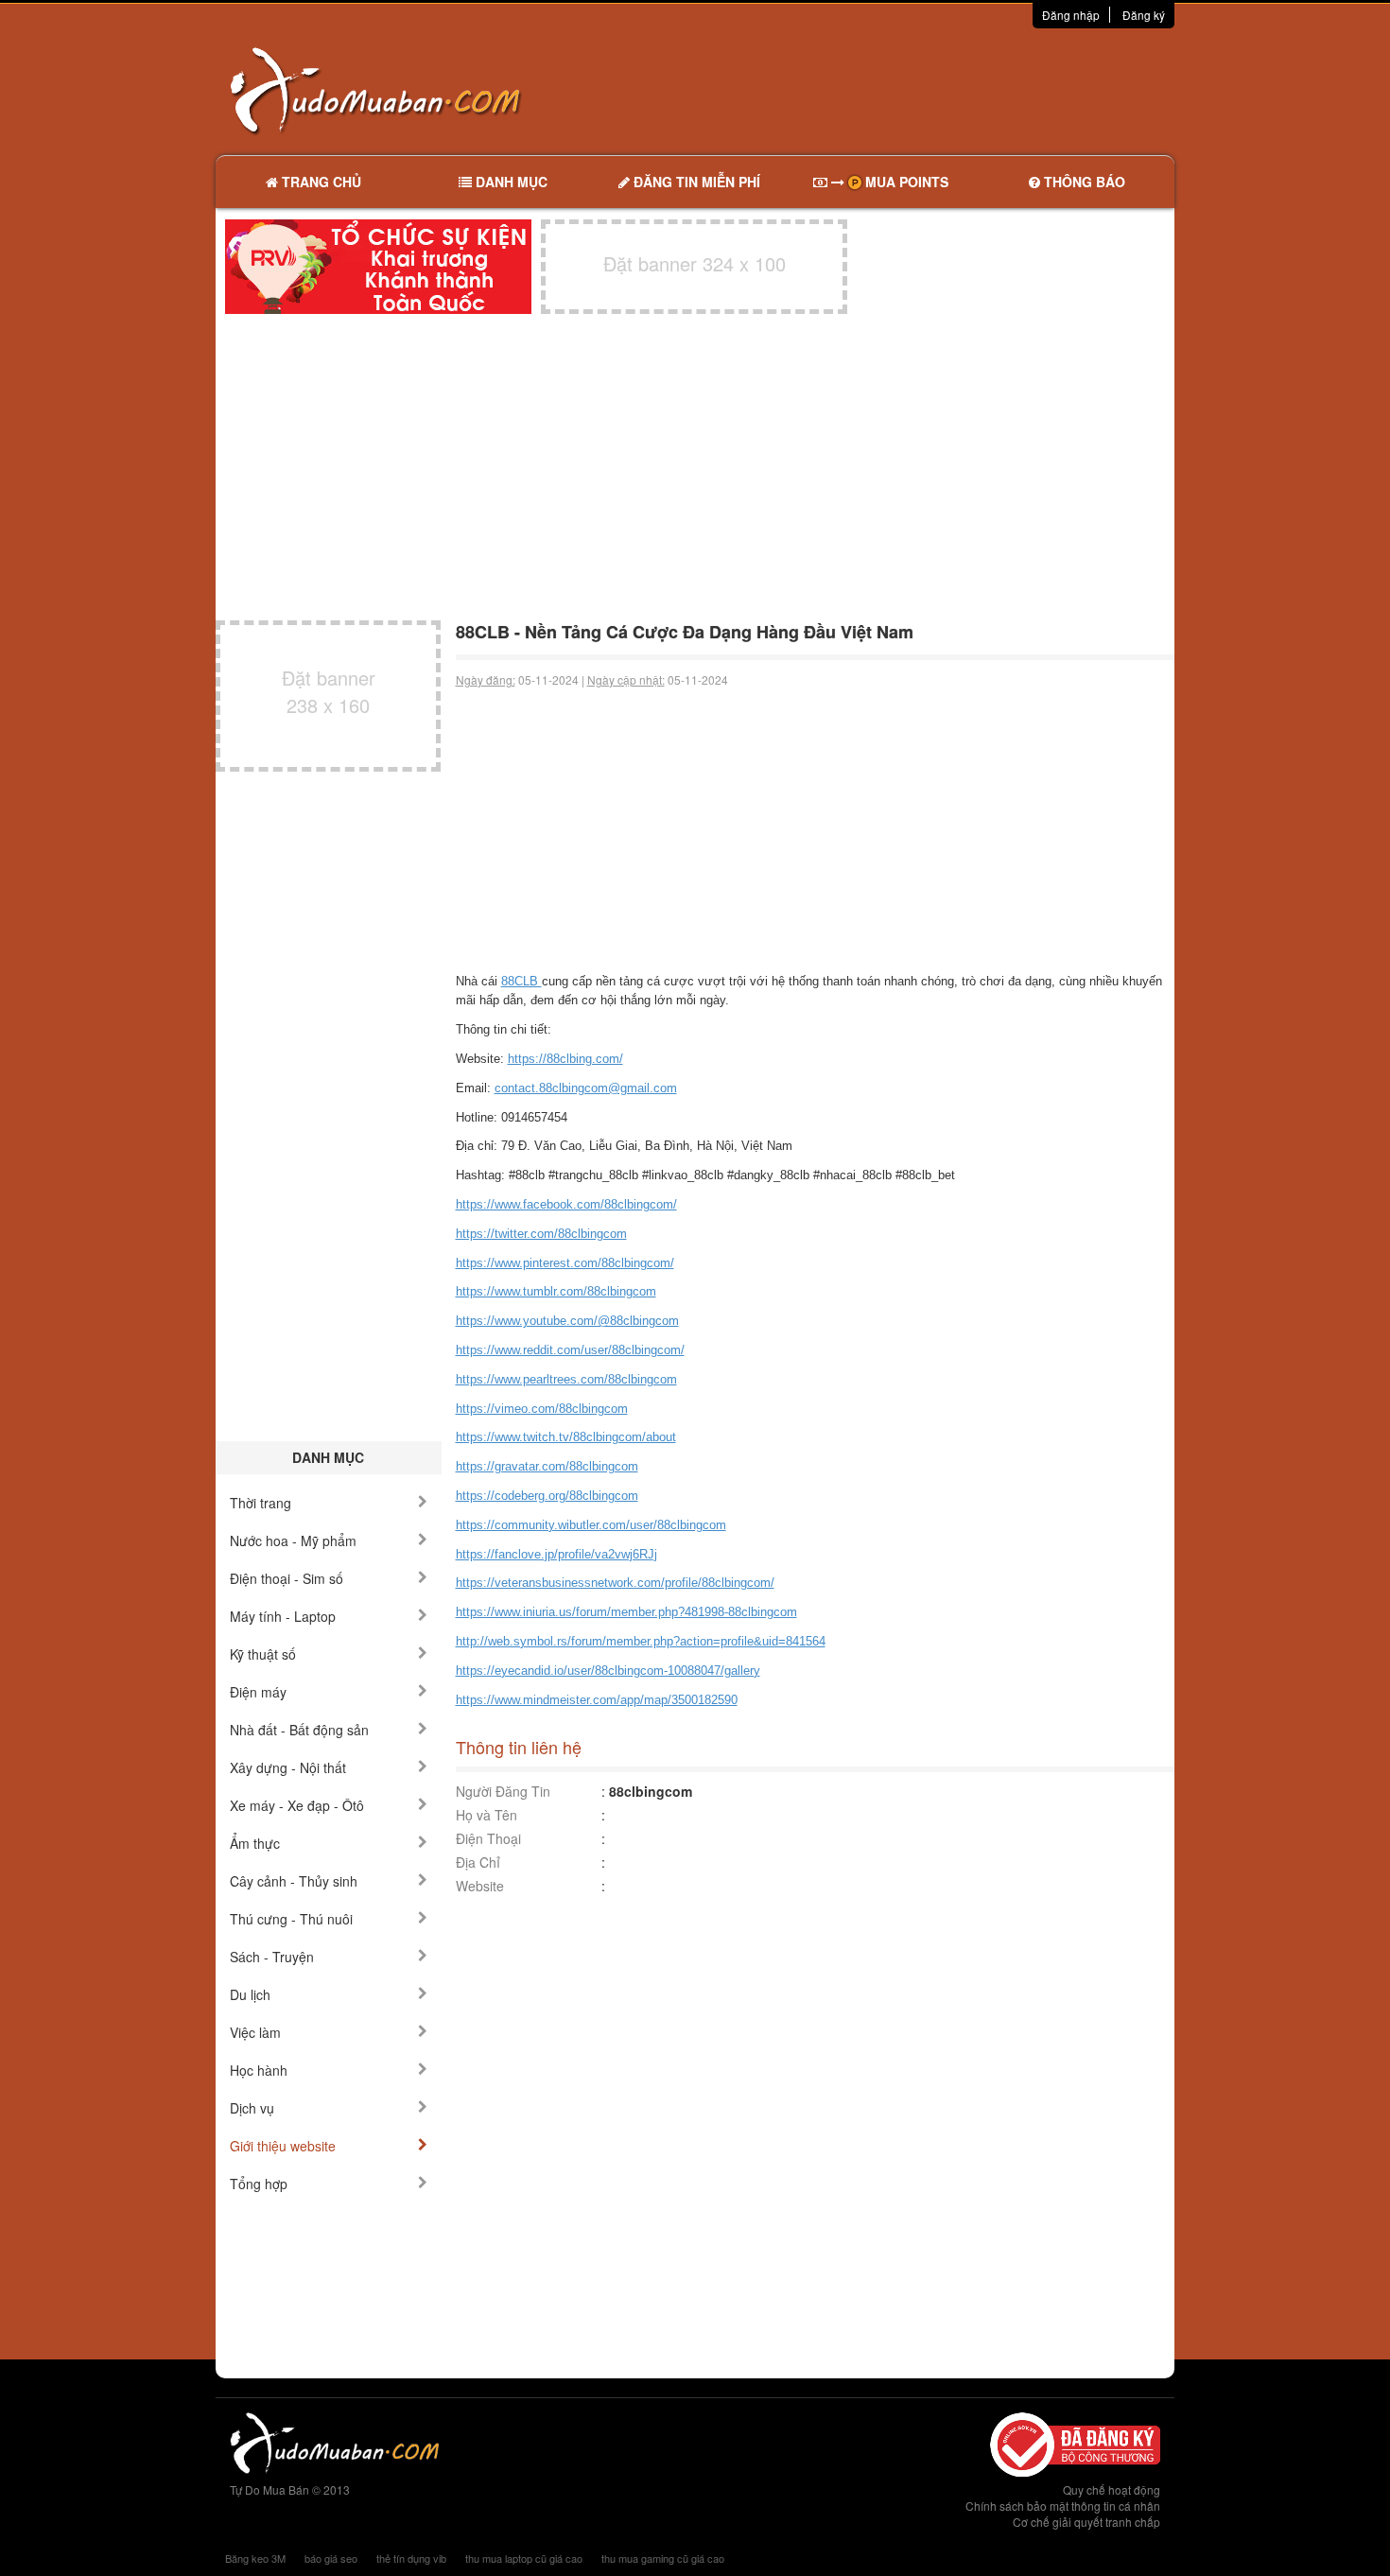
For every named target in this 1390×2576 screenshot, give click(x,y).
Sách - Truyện (272, 1957)
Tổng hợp (259, 2184)
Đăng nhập (1071, 15)
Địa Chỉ (478, 1862)
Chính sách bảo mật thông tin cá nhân (1063, 2506)
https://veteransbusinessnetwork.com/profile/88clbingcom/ (615, 1583)
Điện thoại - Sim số (287, 1578)
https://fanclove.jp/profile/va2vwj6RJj (556, 1554)
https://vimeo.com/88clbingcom (542, 1409)
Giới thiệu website (283, 2146)
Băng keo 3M (255, 2558)
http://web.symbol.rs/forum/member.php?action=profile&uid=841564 (641, 1641)
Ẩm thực (255, 1843)
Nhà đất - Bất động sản (299, 1730)
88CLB (521, 981)
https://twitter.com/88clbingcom (541, 1234)
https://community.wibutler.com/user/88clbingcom (591, 1525)
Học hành (259, 2070)
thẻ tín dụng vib (411, 2558)
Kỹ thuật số (263, 1654)
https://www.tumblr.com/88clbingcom (556, 1291)
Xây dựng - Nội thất (288, 1767)
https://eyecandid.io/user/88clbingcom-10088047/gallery (608, 1671)
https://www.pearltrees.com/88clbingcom (566, 1379)
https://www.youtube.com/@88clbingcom (567, 1321)
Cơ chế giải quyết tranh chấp (1086, 2522)
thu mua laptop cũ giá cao (524, 2558)
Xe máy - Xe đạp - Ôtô (297, 1805)
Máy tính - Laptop (283, 1616)
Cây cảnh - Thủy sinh (294, 1881)
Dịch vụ (252, 2108)
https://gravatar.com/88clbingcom (547, 1466)
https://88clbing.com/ (565, 1059)
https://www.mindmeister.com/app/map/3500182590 (597, 1700)
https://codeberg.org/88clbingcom (547, 1496)
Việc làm (255, 2032)
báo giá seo (331, 2558)
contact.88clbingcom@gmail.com (586, 1088)
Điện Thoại (488, 1838)
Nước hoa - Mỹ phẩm (293, 1540)
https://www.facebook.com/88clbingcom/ (566, 1204)
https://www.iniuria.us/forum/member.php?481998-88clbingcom (626, 1612)
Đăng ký (1144, 15)
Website (480, 1886)
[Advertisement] (895, 90)
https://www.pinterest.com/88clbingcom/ (565, 1263)
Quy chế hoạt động (1112, 2489)
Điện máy (258, 1692)
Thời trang (261, 1503)
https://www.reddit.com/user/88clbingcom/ (570, 1350)
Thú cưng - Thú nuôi (291, 1919)
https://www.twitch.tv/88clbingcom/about (566, 1437)
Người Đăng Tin (503, 1791)
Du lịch (250, 1994)
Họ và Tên (486, 1815)
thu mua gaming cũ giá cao (663, 2558)
